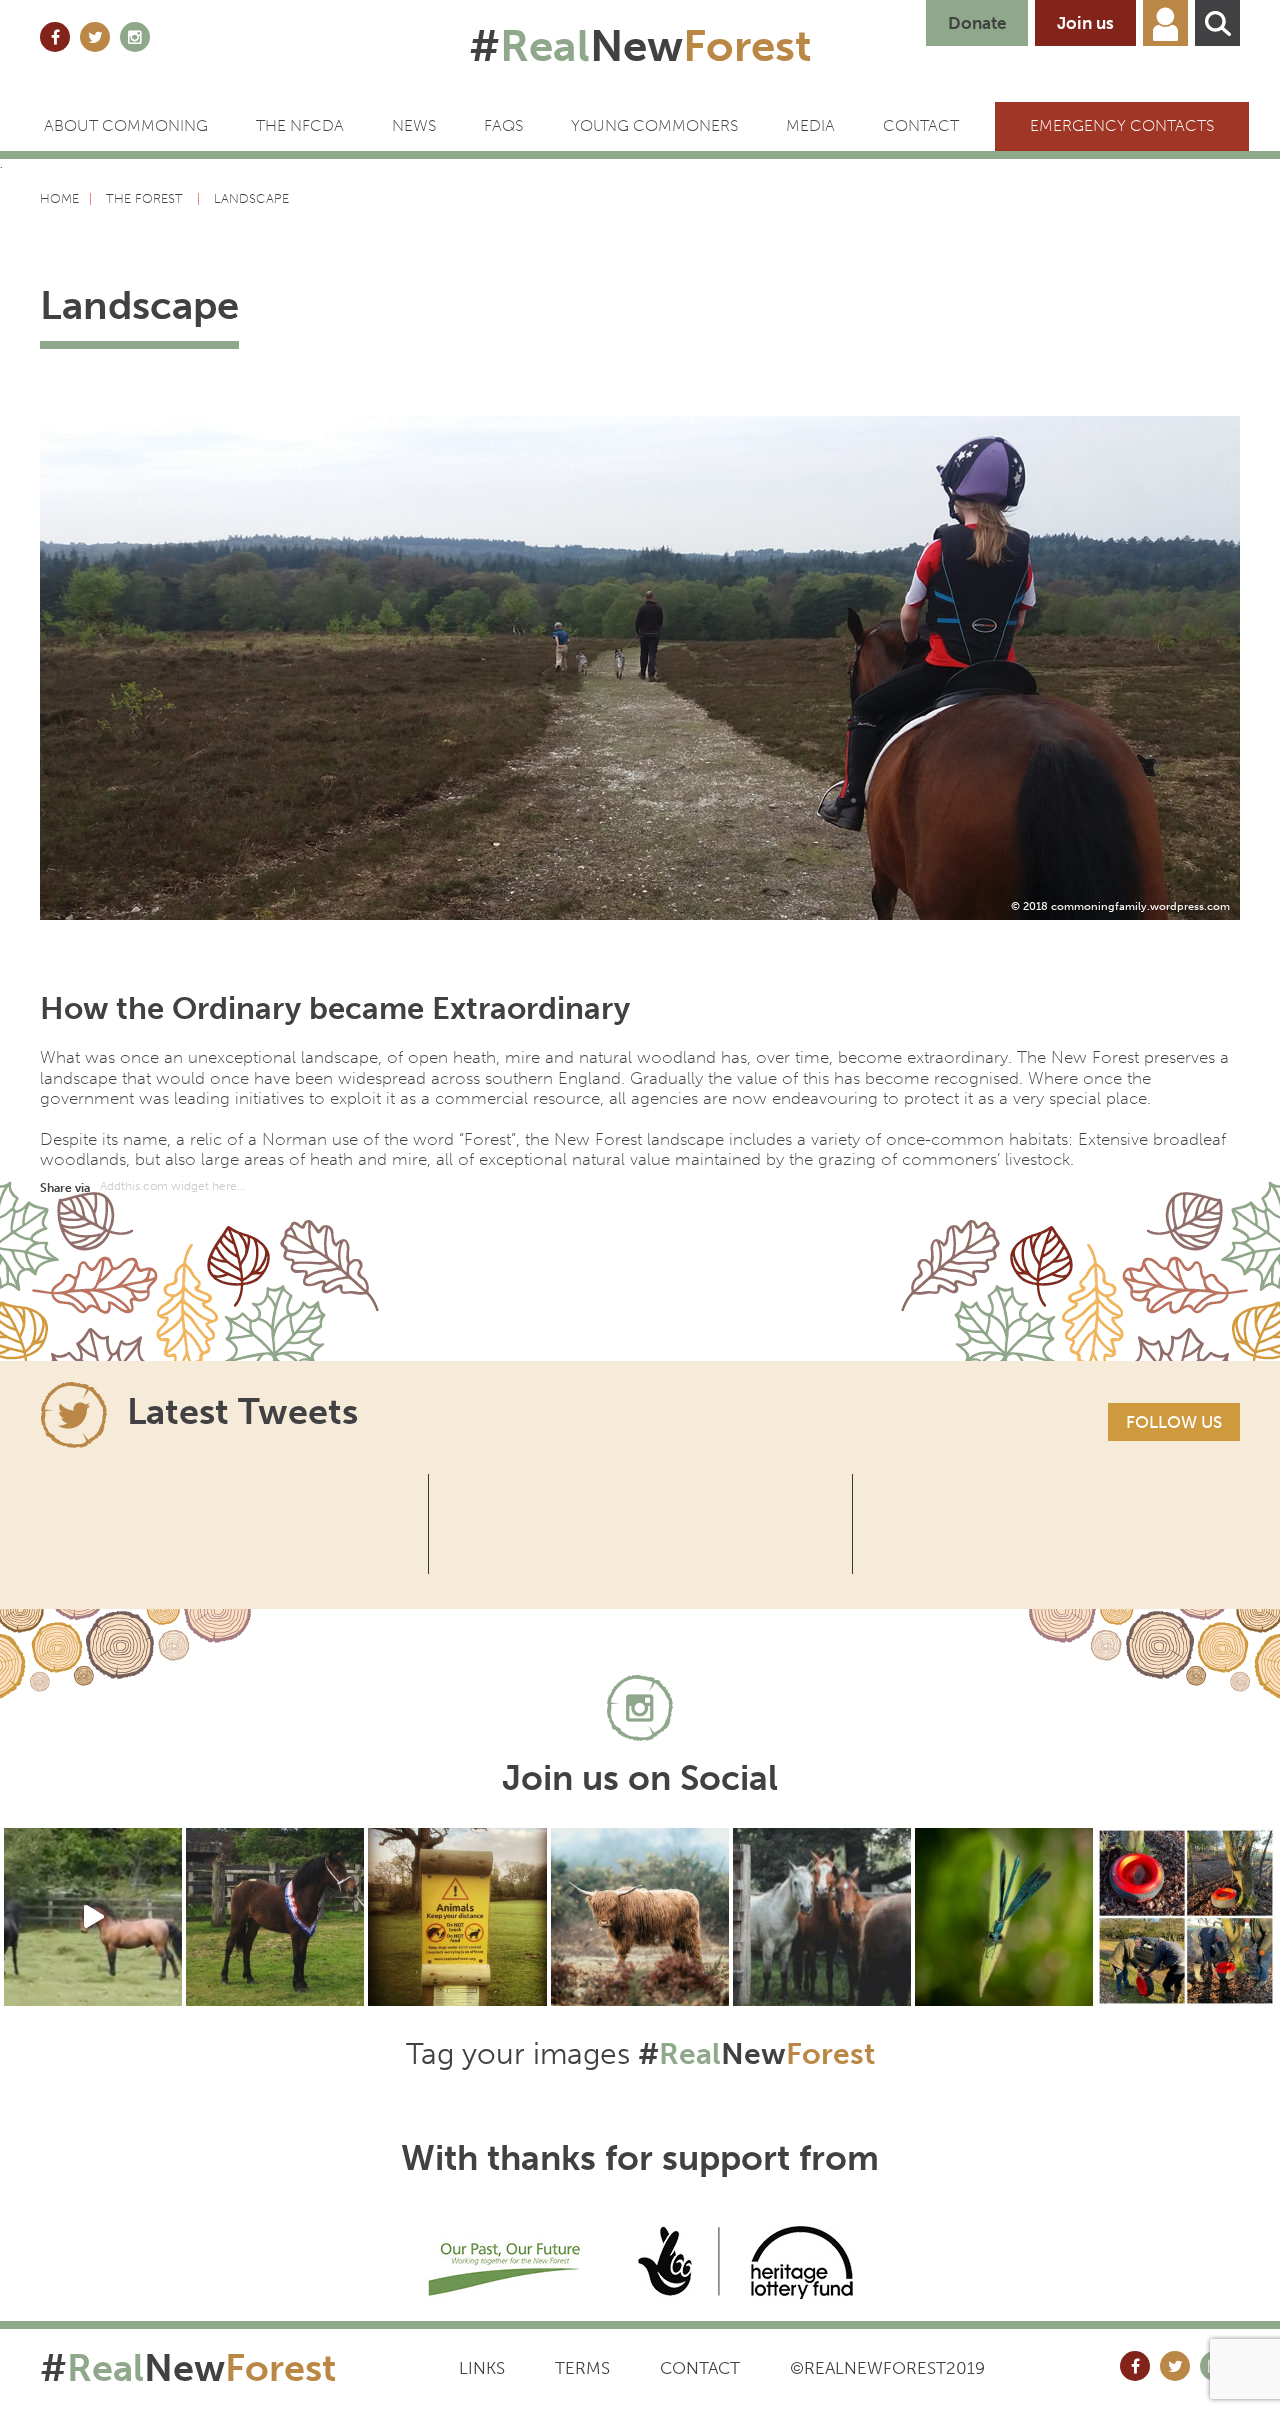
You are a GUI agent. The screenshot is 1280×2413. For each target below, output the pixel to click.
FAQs (503, 125)
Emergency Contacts (1122, 125)
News (414, 125)
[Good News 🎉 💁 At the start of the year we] (1186, 1917)
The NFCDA (300, 125)
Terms (582, 2368)
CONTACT (921, 125)
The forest (146, 198)
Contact (700, 2368)
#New (640, 46)
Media (810, 125)
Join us (1085, 23)
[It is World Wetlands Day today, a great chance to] (1004, 1917)
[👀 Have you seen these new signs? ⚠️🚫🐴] (457, 1917)
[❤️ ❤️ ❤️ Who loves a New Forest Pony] (822, 1917)
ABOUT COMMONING (126, 125)
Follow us (1174, 1422)
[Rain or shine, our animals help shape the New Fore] (640, 1917)
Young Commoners (654, 125)
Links (482, 2368)
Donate (977, 23)
